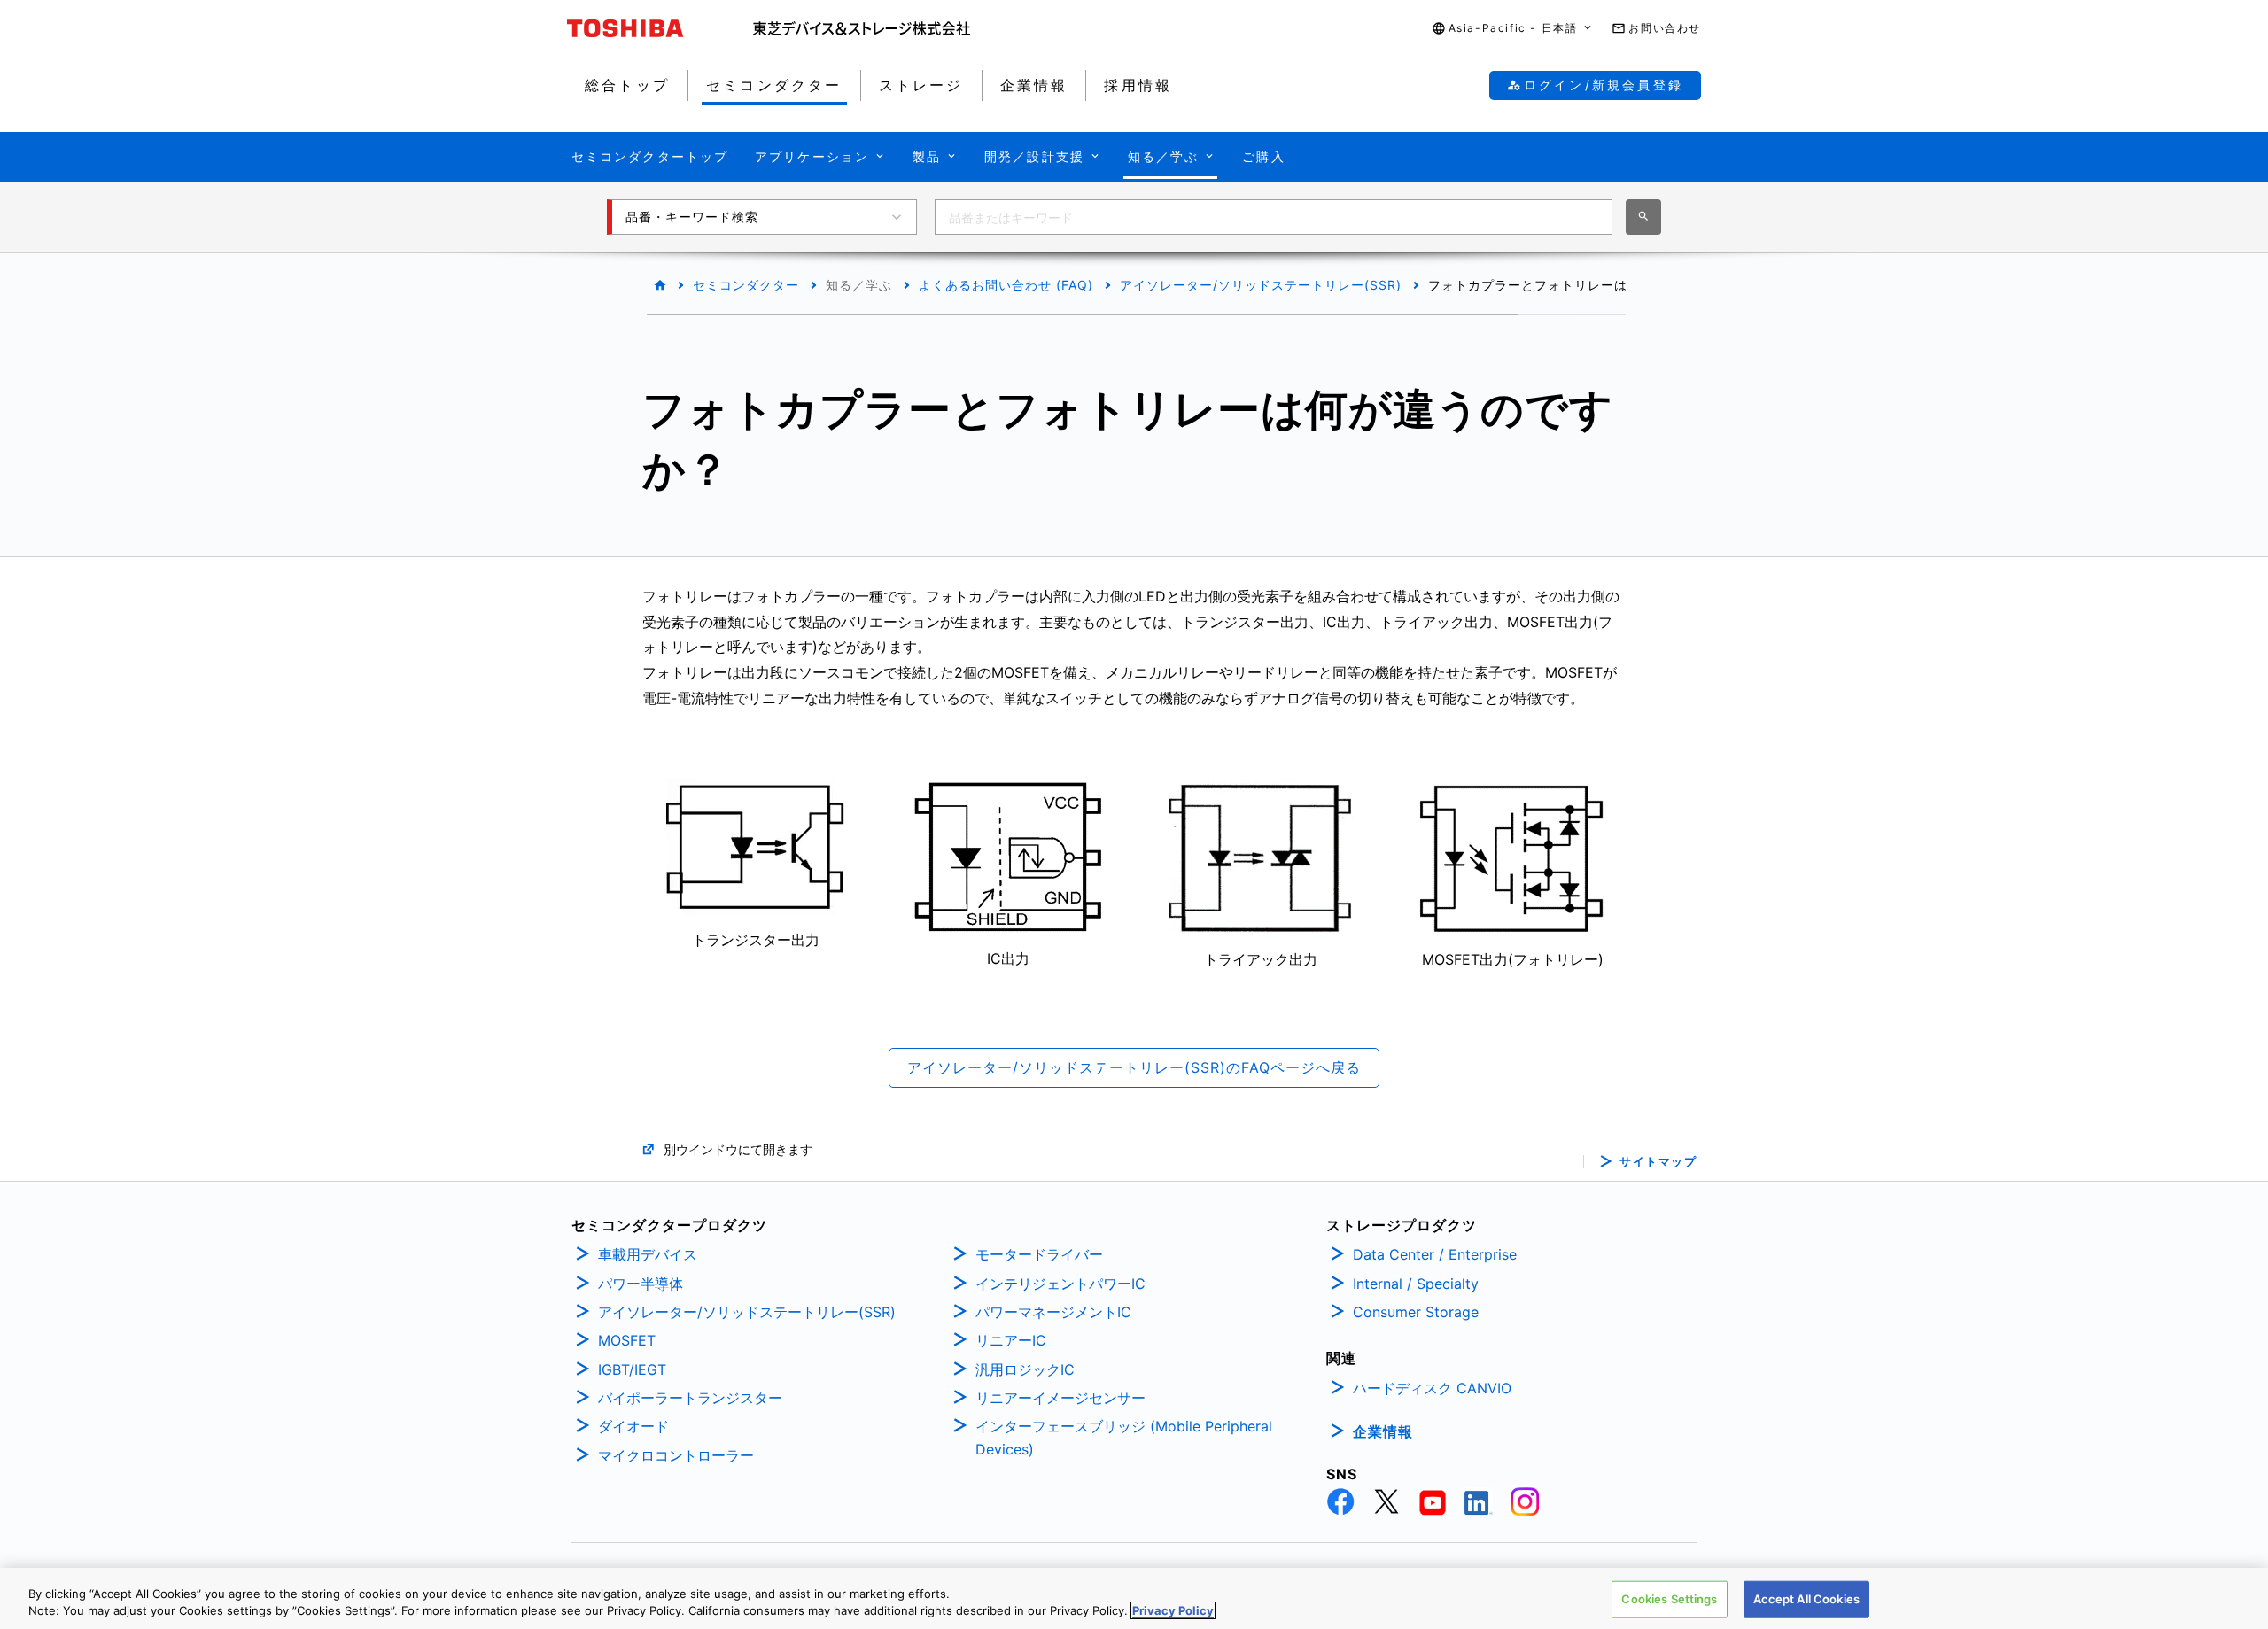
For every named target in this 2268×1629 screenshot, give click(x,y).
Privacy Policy (1173, 1610)
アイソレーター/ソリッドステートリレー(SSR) (1261, 285)
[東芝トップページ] (660, 28)
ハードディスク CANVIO (1432, 1388)
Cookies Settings (1669, 1599)
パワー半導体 (641, 1284)
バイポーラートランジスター (690, 1398)
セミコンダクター (746, 285)
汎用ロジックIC (1025, 1369)
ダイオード (633, 1426)
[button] (1513, 29)
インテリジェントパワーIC (1060, 1284)
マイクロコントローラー (676, 1455)
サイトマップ (1658, 1162)
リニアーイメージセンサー (1060, 1398)
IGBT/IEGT (632, 1369)
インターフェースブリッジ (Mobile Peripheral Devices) (1124, 1438)
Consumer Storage (1416, 1312)
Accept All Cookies (1806, 1599)
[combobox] (1274, 217)
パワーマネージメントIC (1053, 1312)
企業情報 (1383, 1431)
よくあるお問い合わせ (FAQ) (1006, 285)
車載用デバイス (648, 1254)
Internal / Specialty (1416, 1284)
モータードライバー (1039, 1254)
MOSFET (627, 1340)
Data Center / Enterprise (1435, 1254)
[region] (1134, 1598)
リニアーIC (1011, 1340)
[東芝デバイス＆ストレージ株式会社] (862, 28)
